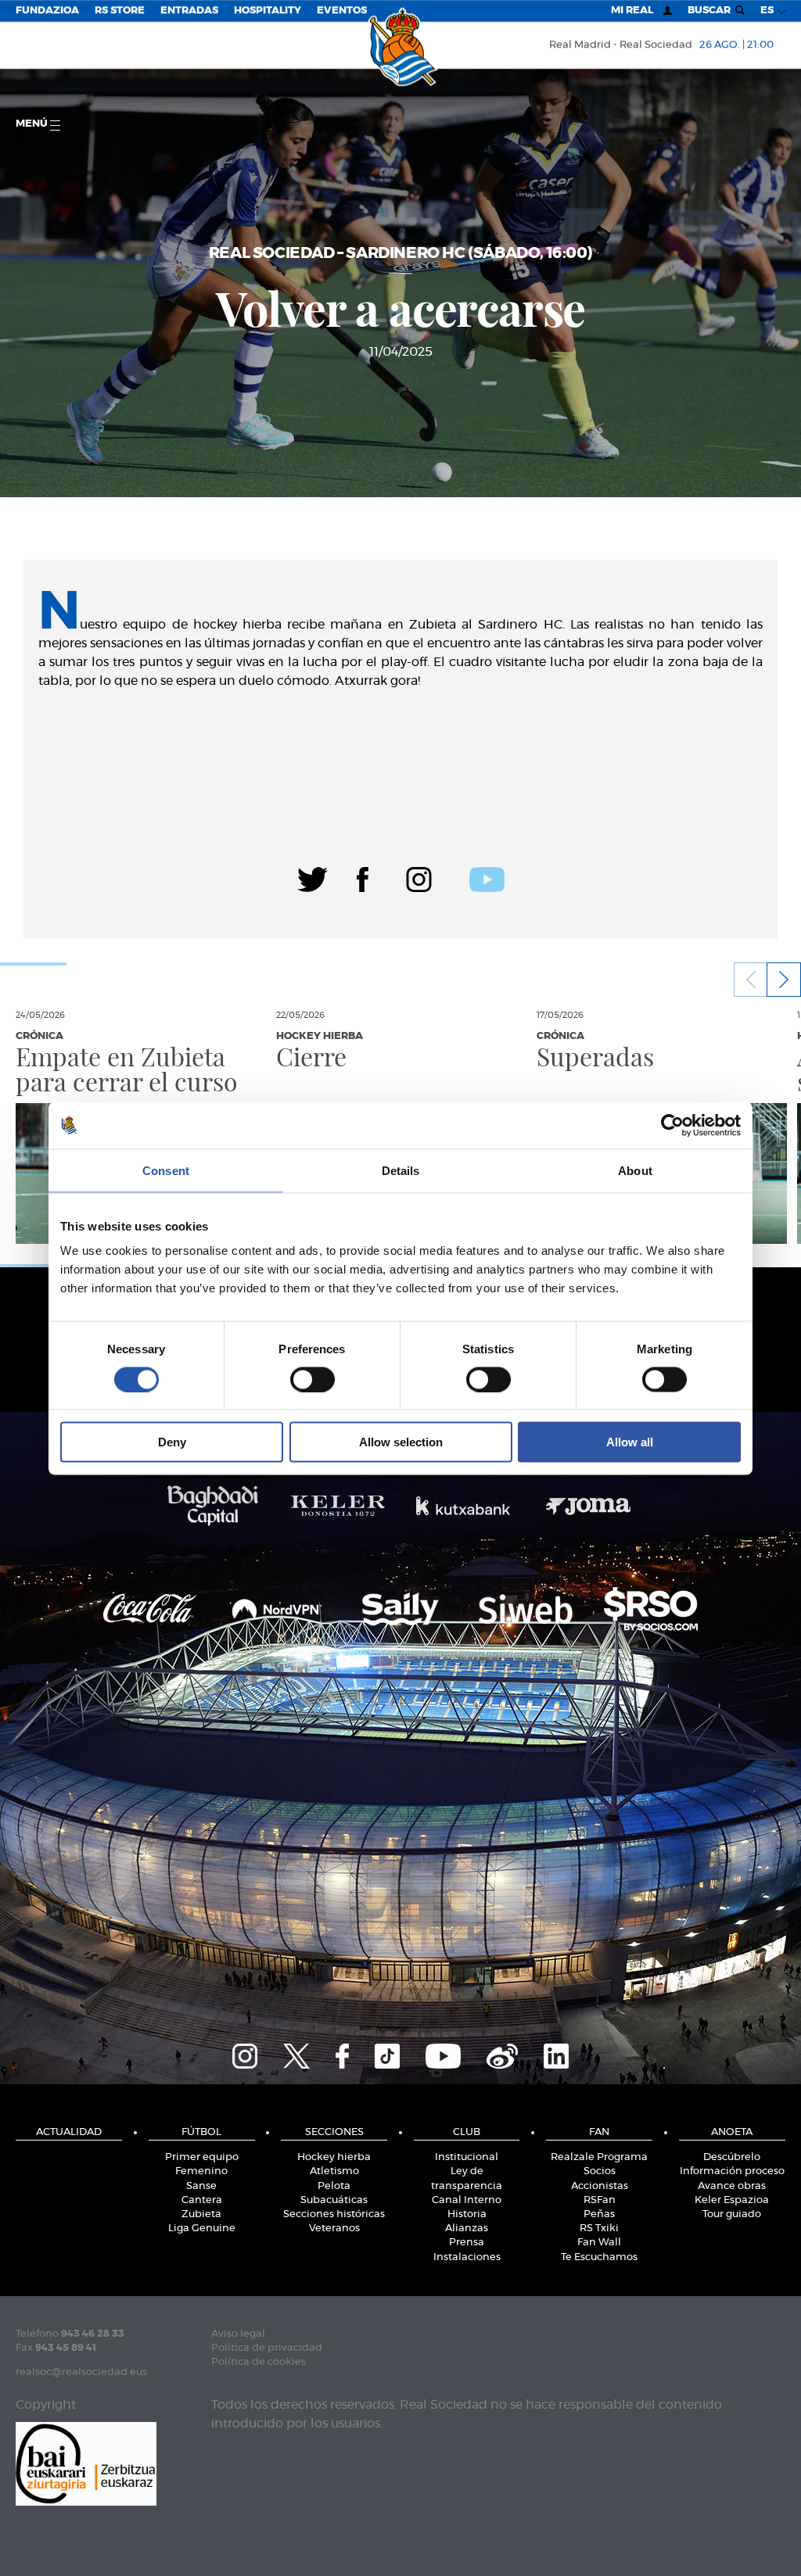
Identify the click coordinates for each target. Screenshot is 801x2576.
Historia (467, 2214)
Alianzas (467, 2228)
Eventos (342, 11)
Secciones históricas (334, 2214)
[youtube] (487, 877)
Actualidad (69, 2132)
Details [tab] (401, 1170)
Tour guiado (732, 2214)
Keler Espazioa (732, 2200)
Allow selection (401, 1442)
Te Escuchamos (599, 2257)
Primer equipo (202, 2157)
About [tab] (635, 1170)
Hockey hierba (334, 2157)
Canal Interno (467, 2200)
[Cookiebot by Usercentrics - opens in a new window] (672, 1125)
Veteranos (334, 2228)
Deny (172, 1442)
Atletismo (334, 2171)
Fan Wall (599, 2243)
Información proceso (732, 2171)
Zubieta (201, 2214)
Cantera (202, 2200)
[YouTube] (443, 2054)
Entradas (189, 11)
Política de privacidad (267, 2348)
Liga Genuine (202, 2228)
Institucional (467, 2157)
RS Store (120, 11)
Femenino (201, 2171)
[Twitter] (312, 877)
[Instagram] (419, 877)
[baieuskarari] (86, 2462)
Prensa (467, 2243)
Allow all (630, 1442)
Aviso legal (238, 2334)
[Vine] (502, 2054)
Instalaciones (467, 2257)
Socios (600, 2171)
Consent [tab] (166, 1170)
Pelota (334, 2186)
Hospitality (268, 11)
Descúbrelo (732, 2157)
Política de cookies (259, 2362)
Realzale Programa (599, 2157)
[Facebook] (363, 877)
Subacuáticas (334, 2200)
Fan (599, 2132)
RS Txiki (599, 2228)
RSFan (600, 2200)
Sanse (201, 2186)
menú (33, 124)
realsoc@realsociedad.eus (81, 2372)
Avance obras (732, 2186)
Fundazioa (47, 11)
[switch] (312, 1379)
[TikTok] (387, 2054)
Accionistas (600, 2186)
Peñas (599, 2214)
